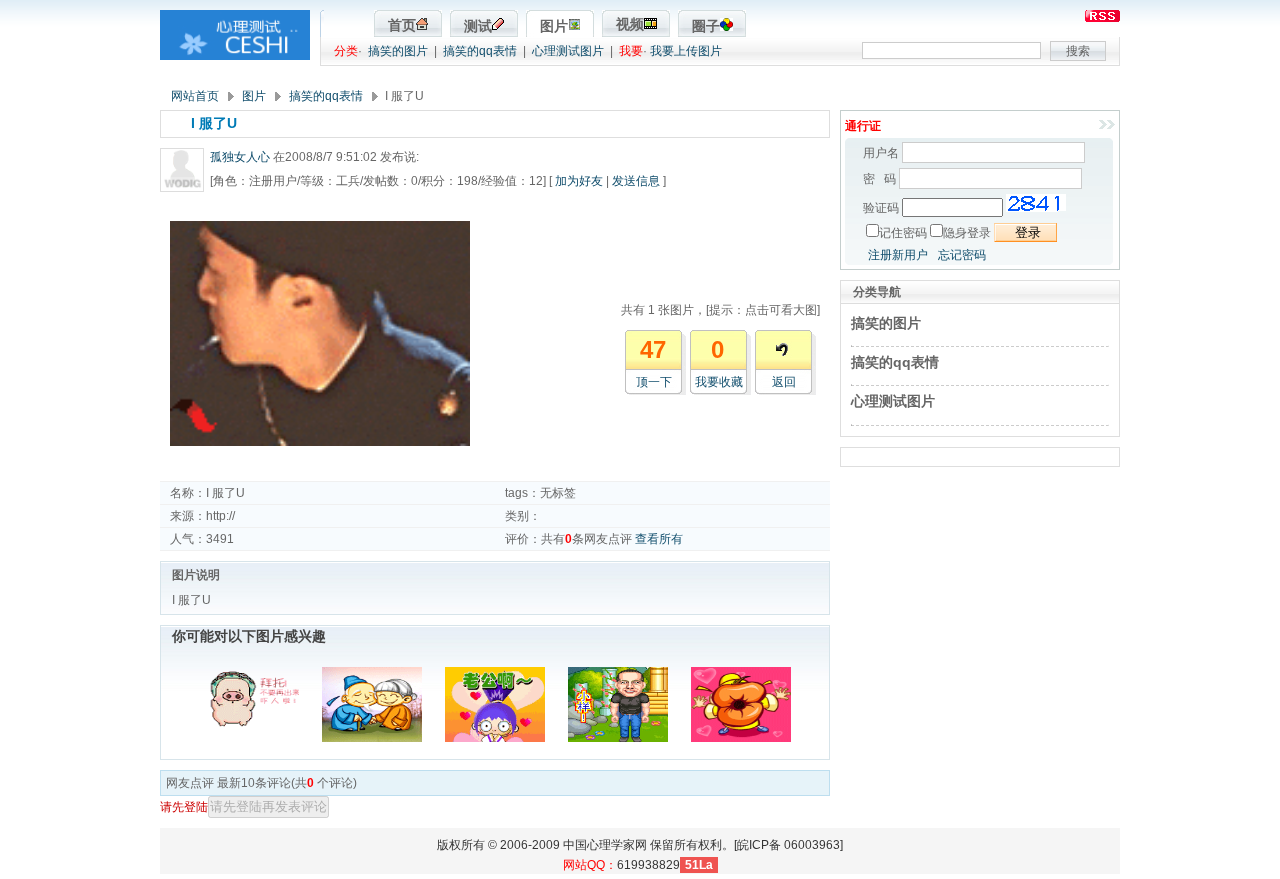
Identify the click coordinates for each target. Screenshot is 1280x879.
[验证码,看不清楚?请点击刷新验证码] (1036, 203)
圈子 (706, 26)
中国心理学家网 (605, 845)
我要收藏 (719, 382)
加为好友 (579, 181)
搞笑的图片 (398, 51)
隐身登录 (967, 233)
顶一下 (654, 382)
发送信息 (636, 181)
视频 (630, 24)
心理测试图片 (568, 51)
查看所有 (659, 539)
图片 (554, 26)
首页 (402, 25)
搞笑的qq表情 (480, 51)
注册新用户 (898, 255)
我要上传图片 (686, 51)
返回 (784, 382)
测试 (478, 26)
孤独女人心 (240, 157)
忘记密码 (962, 255)
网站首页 (195, 96)
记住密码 (903, 233)
